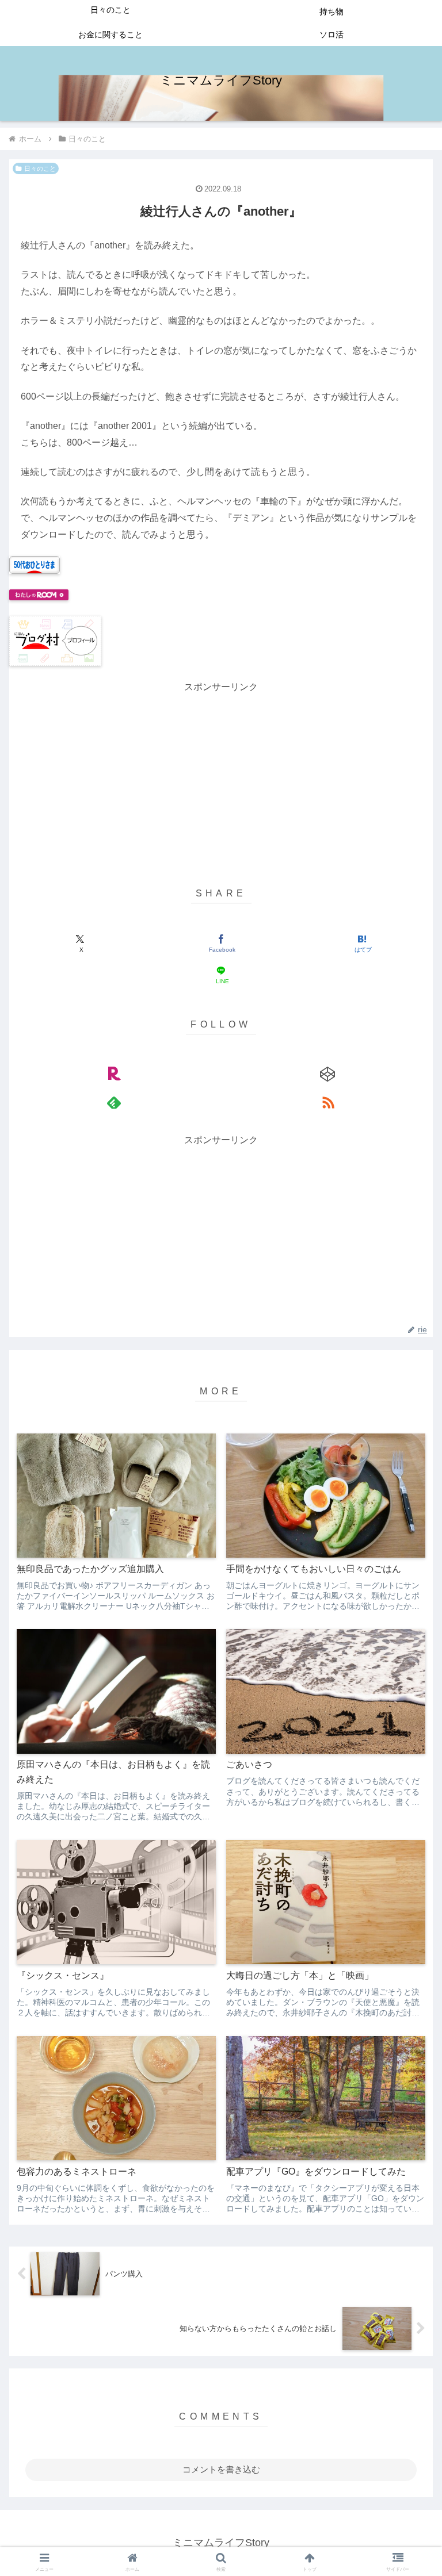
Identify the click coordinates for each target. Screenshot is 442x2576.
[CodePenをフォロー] (328, 1074)
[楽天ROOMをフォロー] (114, 1074)
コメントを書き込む (221, 2469)
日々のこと (40, 168)
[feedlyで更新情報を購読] (114, 1102)
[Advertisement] (221, 776)
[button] (408, 1736)
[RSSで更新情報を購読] (328, 1102)
